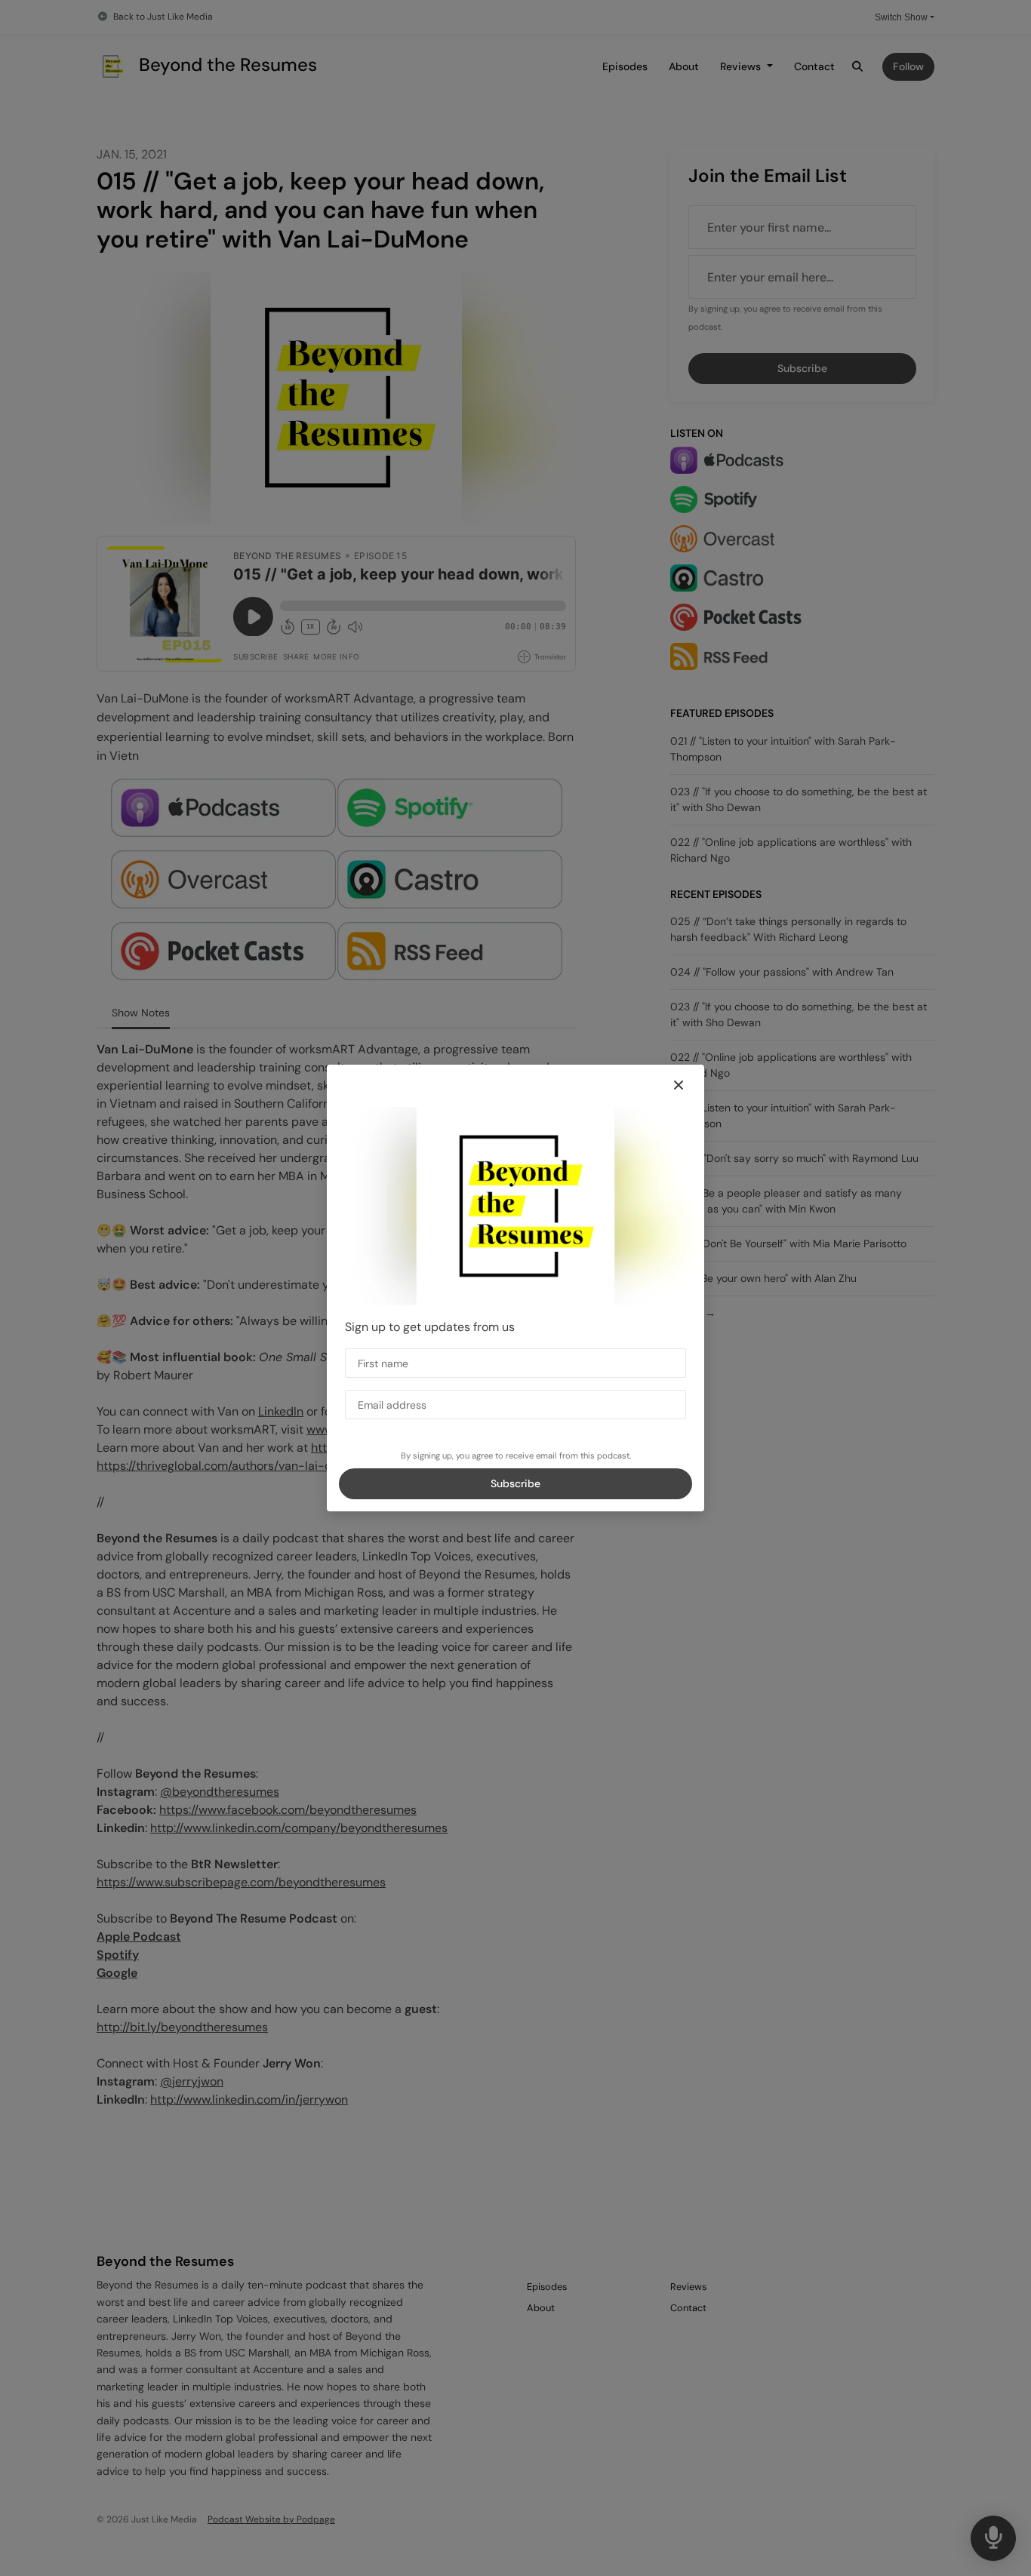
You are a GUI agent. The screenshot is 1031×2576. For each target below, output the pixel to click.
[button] (679, 1086)
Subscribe (515, 1483)
